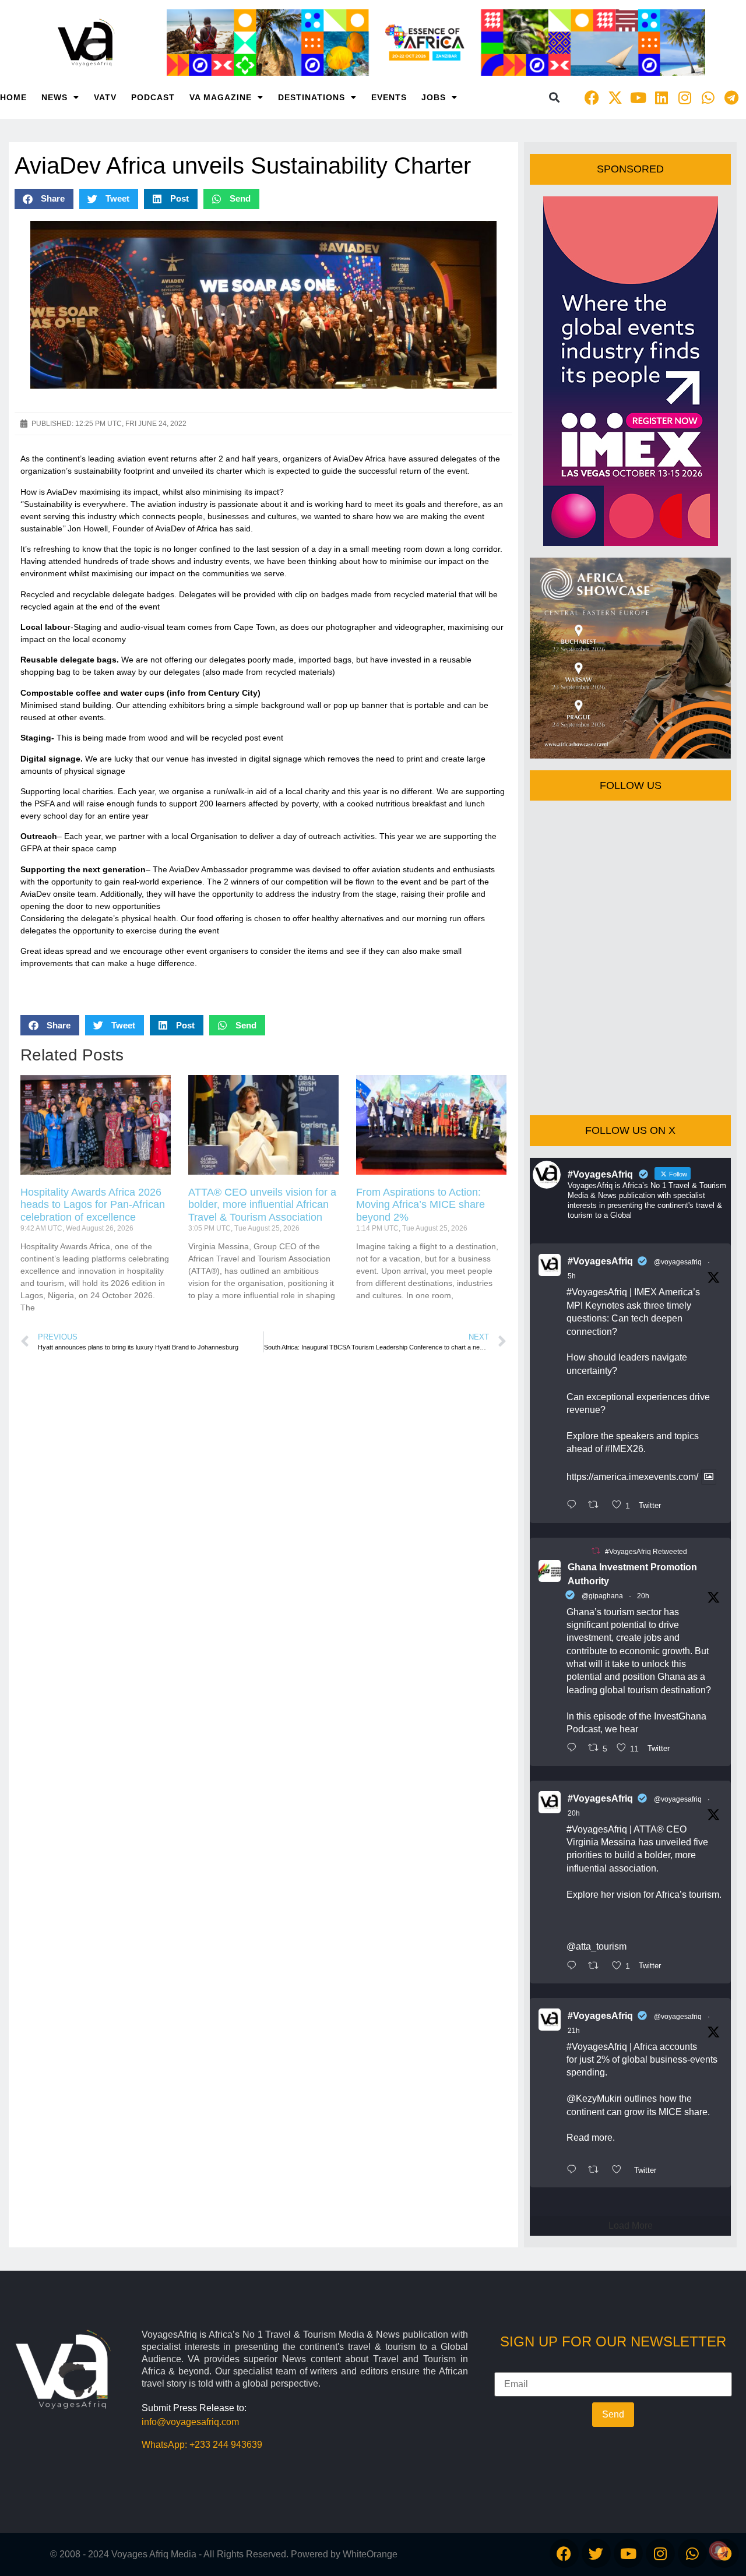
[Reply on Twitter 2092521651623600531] (574, 1506)
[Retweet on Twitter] (596, 1551)
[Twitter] (596, 2553)
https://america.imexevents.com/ (632, 1477)
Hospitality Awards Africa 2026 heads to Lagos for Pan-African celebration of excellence (93, 1205)
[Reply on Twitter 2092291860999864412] (574, 1749)
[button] (554, 98)
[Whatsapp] (708, 97)
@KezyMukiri (594, 2098)
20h (643, 1596)
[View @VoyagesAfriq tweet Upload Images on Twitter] (709, 1477)
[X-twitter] (615, 97)
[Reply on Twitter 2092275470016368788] (574, 2170)
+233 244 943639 (226, 2445)
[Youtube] (638, 97)
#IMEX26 (624, 1449)
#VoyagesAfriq (600, 1261)
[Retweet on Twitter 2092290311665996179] (597, 1967)
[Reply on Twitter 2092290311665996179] (574, 1967)
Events (389, 97)
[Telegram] (731, 97)
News (54, 97)
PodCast (153, 97)
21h (574, 2031)
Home (13, 97)
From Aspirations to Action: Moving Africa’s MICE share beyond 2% (420, 1205)
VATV (105, 97)
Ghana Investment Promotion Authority (632, 1574)
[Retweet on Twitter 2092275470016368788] (597, 2170)
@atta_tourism (597, 1946)
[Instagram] (685, 97)
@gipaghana (602, 1596)
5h (572, 1276)
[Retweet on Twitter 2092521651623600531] (597, 1506)
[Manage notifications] (719, 2550)
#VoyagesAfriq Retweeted (646, 1552)
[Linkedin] (661, 97)
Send (613, 2414)
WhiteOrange (370, 2554)
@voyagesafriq (678, 1262)
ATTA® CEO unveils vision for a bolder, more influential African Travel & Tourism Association (262, 1205)
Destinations (312, 97)
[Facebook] (592, 97)
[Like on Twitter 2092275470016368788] (620, 2170)
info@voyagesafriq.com (190, 2422)
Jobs (434, 97)
